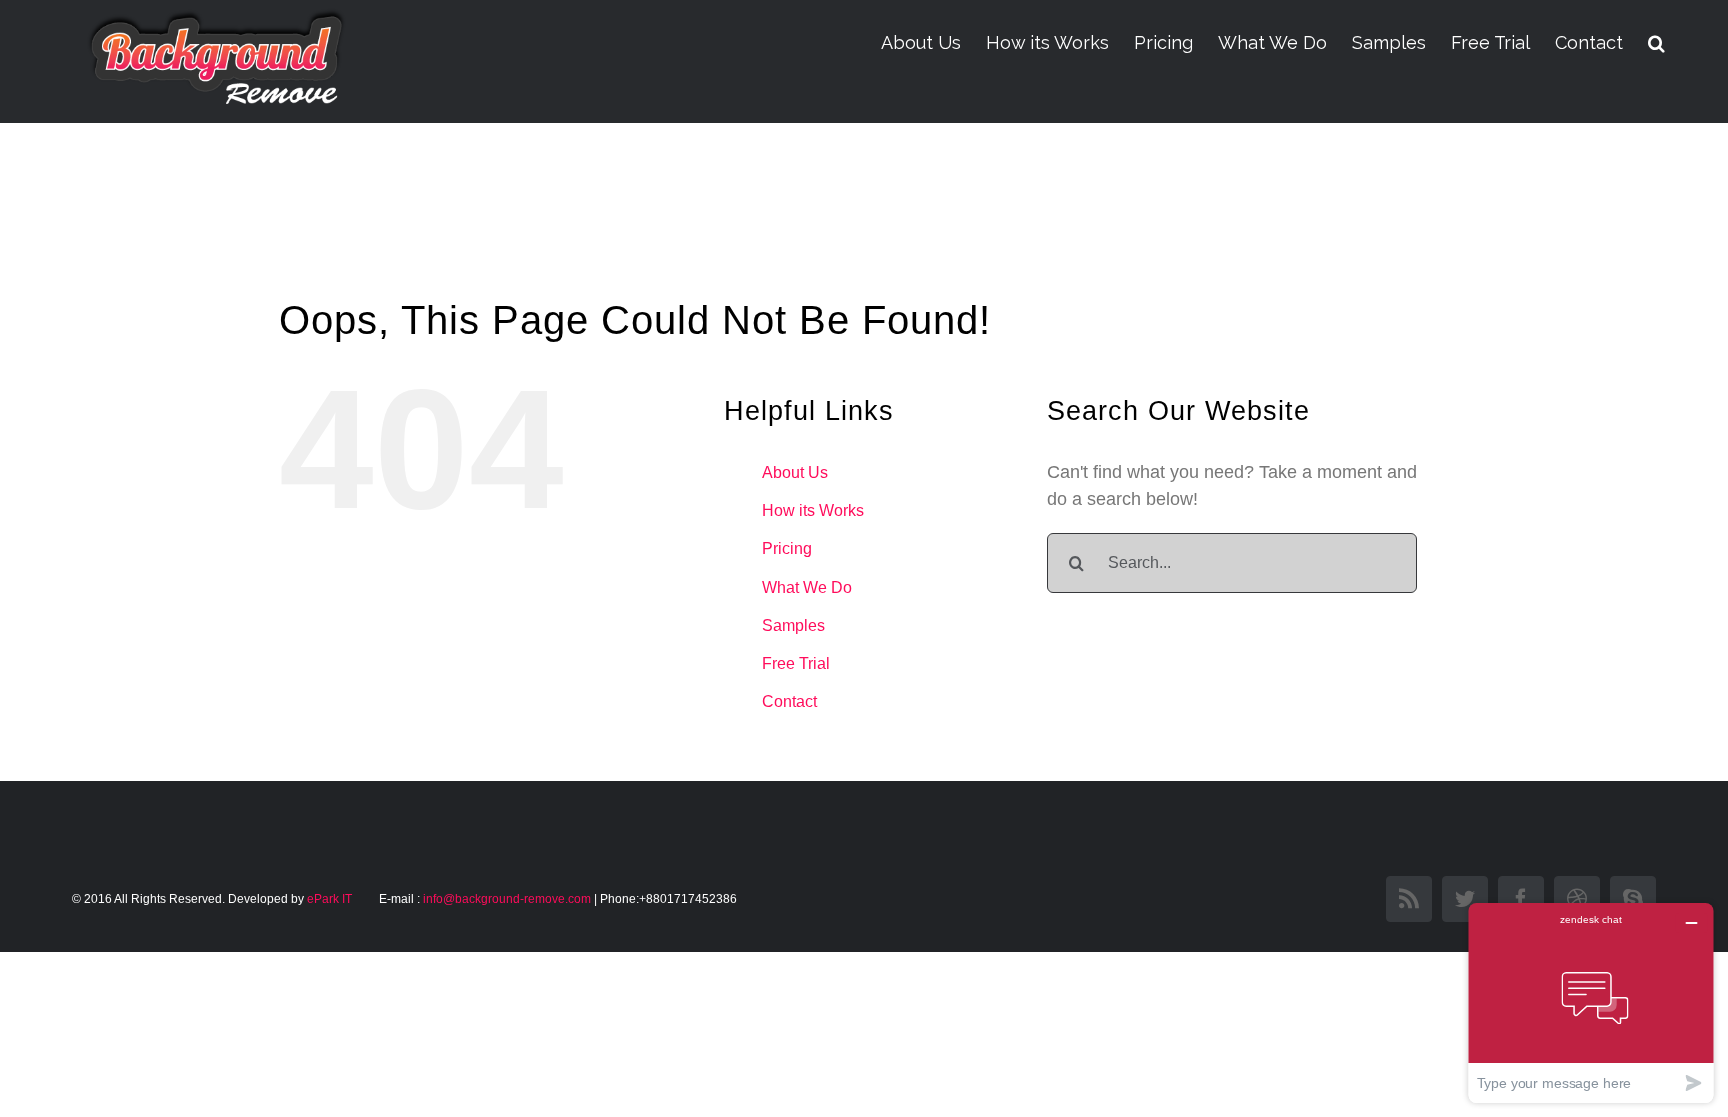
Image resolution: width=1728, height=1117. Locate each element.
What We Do (807, 587)
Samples (793, 625)
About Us (795, 472)
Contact (789, 701)
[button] (1656, 43)
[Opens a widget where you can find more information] (1591, 1002)
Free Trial (796, 663)
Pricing (787, 548)
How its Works (813, 510)
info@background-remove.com (507, 899)
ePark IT (331, 899)
